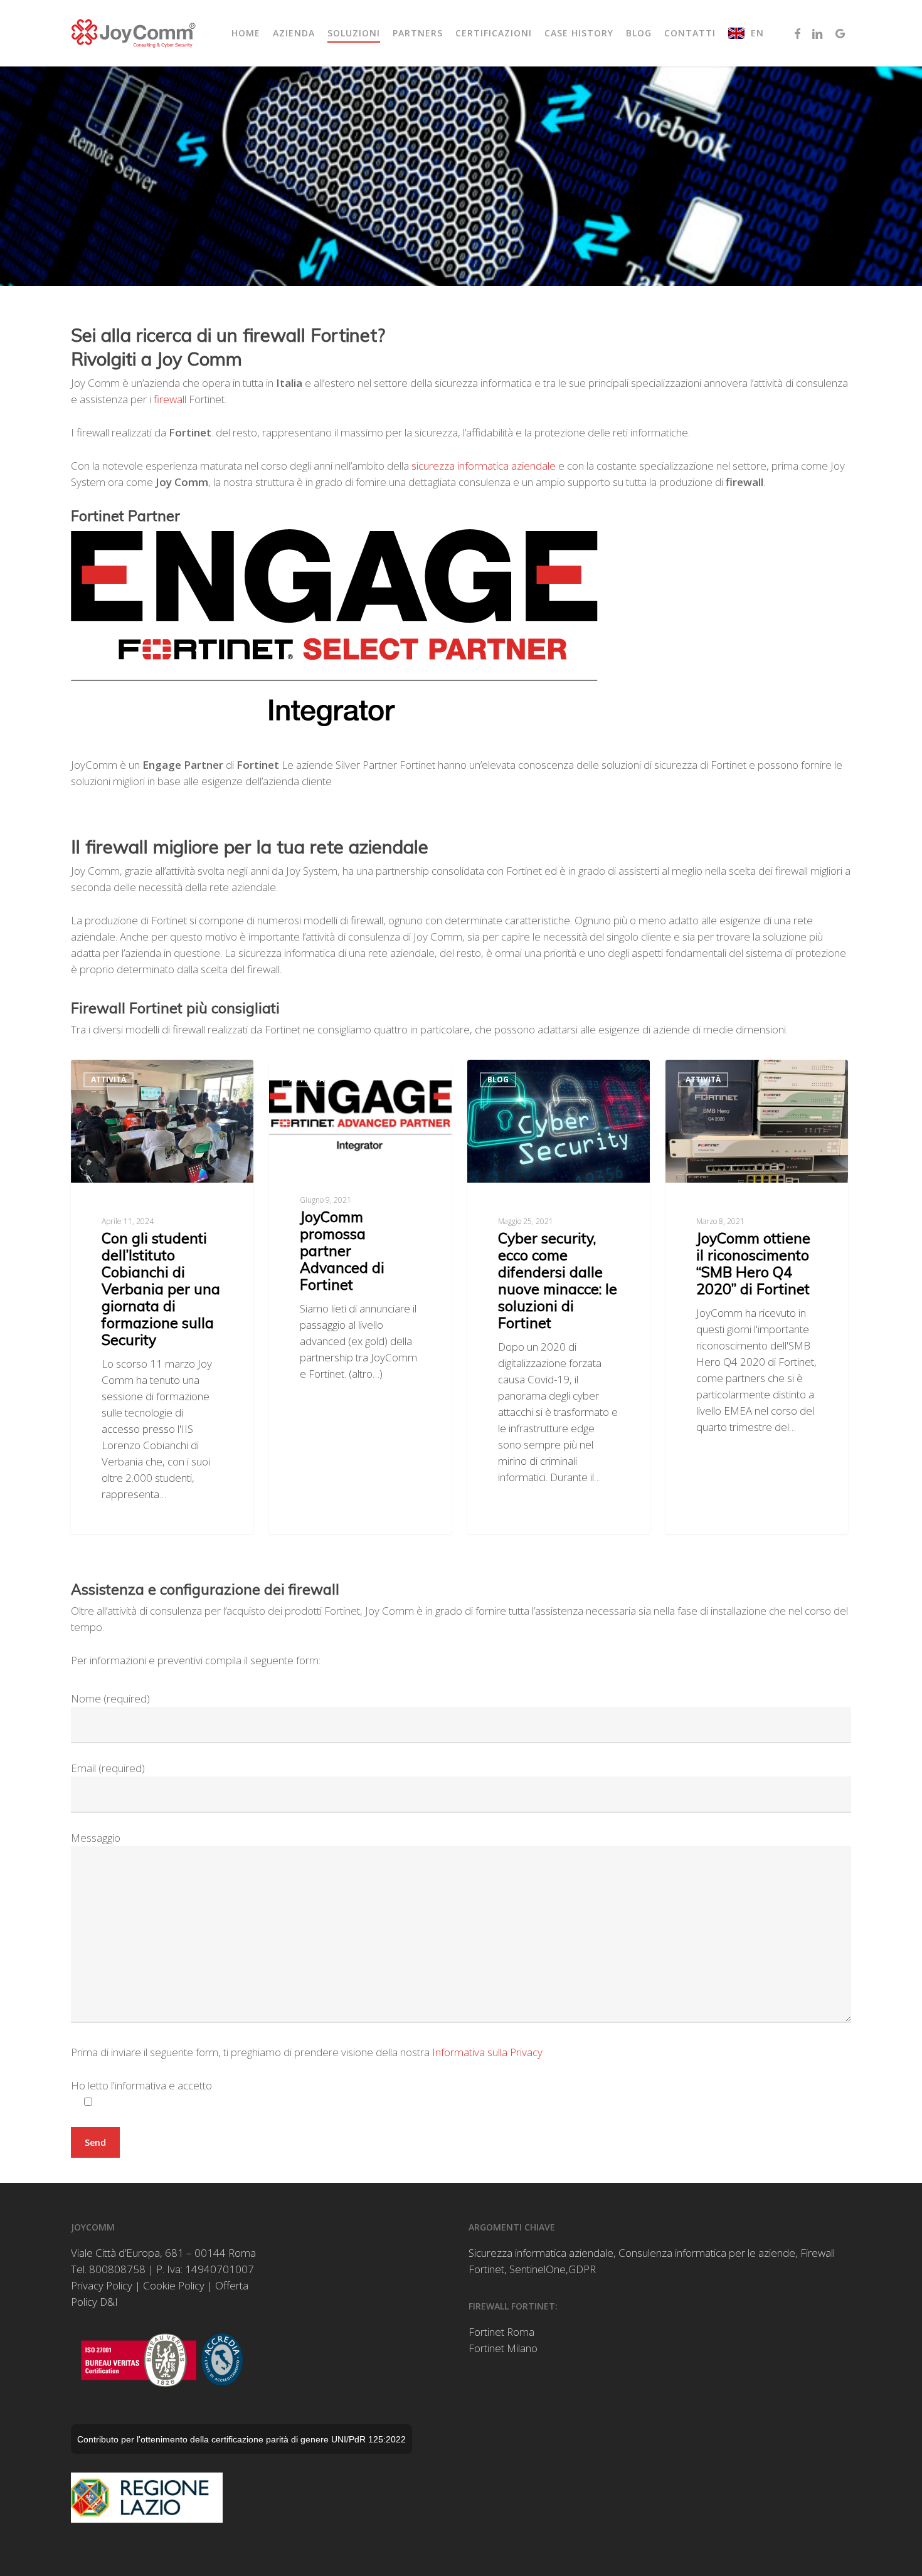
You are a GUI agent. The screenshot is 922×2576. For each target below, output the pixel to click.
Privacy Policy (102, 2285)
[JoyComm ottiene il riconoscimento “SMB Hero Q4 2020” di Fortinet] (757, 1296)
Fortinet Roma (501, 2332)
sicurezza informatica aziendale (484, 466)
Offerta (232, 2285)
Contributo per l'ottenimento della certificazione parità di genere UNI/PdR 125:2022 (241, 2439)
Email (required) (108, 1768)
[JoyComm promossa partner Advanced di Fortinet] (360, 1296)
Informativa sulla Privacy (487, 2052)
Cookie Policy (174, 2285)
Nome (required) (110, 1698)
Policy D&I (94, 2302)
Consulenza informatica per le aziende (707, 2253)
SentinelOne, (539, 2269)
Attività (109, 1079)
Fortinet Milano (503, 2348)
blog (498, 1079)
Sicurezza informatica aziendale (541, 2253)
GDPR (582, 2269)
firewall (171, 399)
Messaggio (96, 1838)
